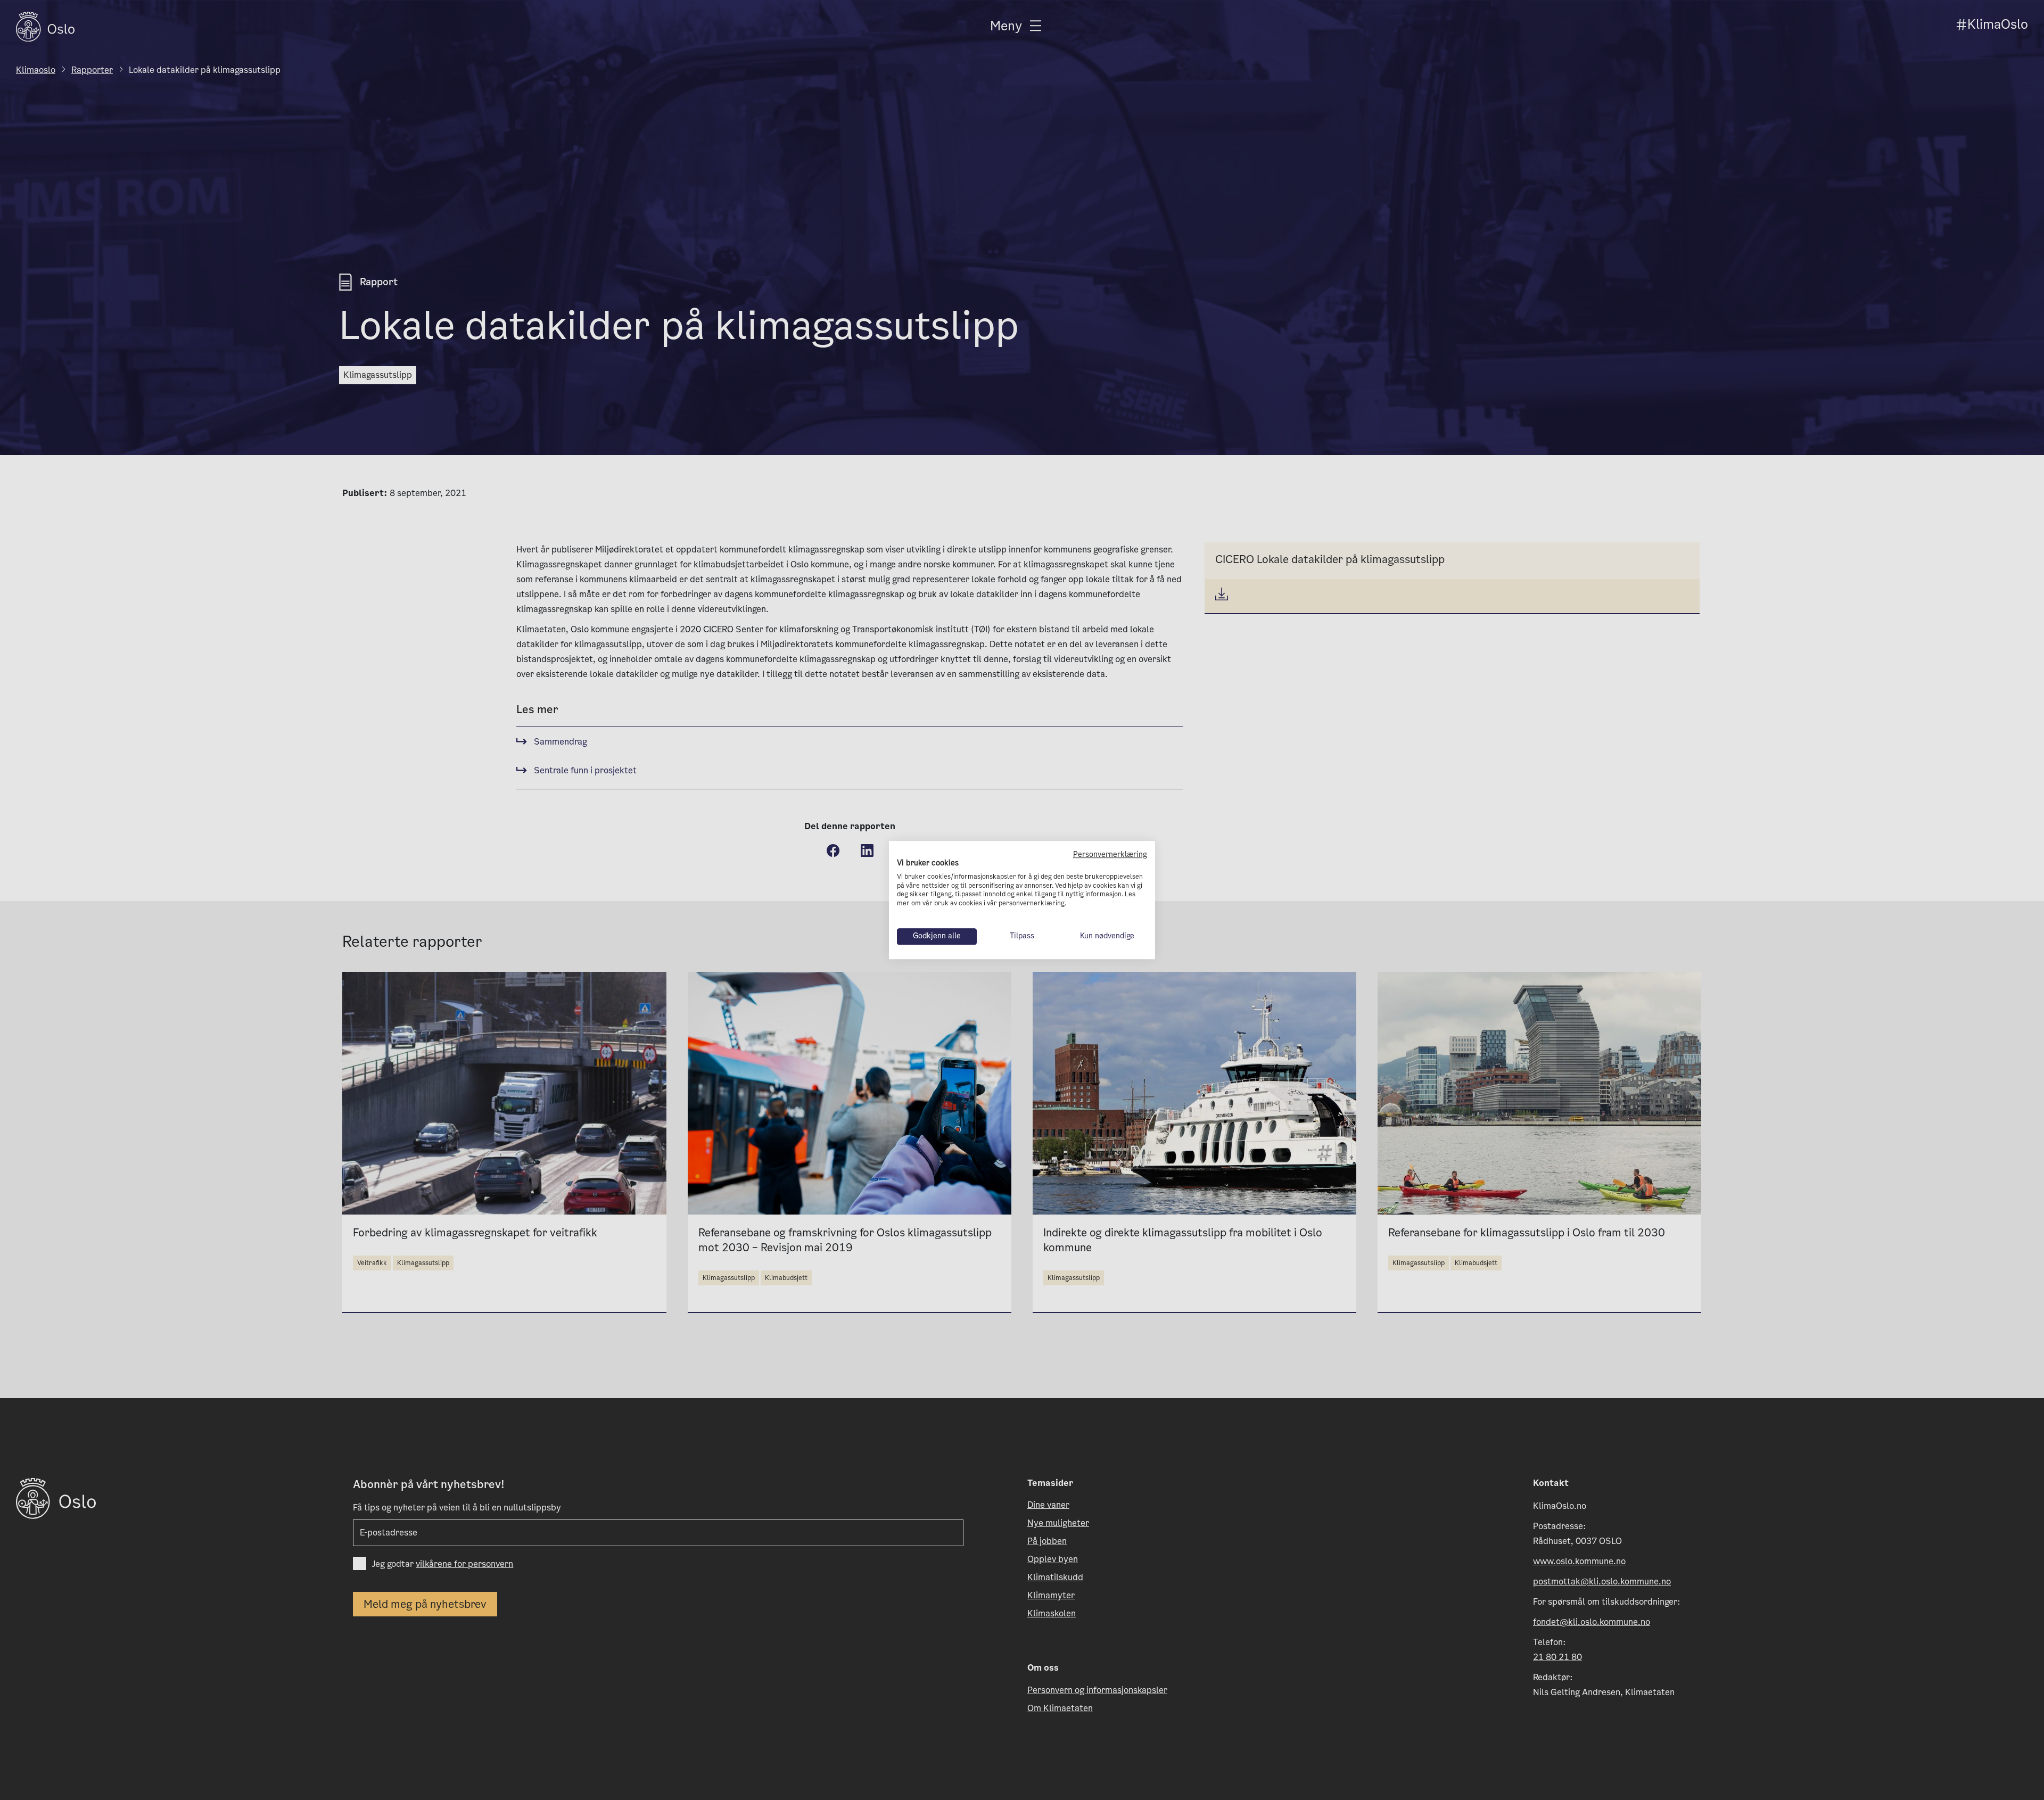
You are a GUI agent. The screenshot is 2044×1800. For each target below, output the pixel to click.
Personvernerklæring (1110, 854)
